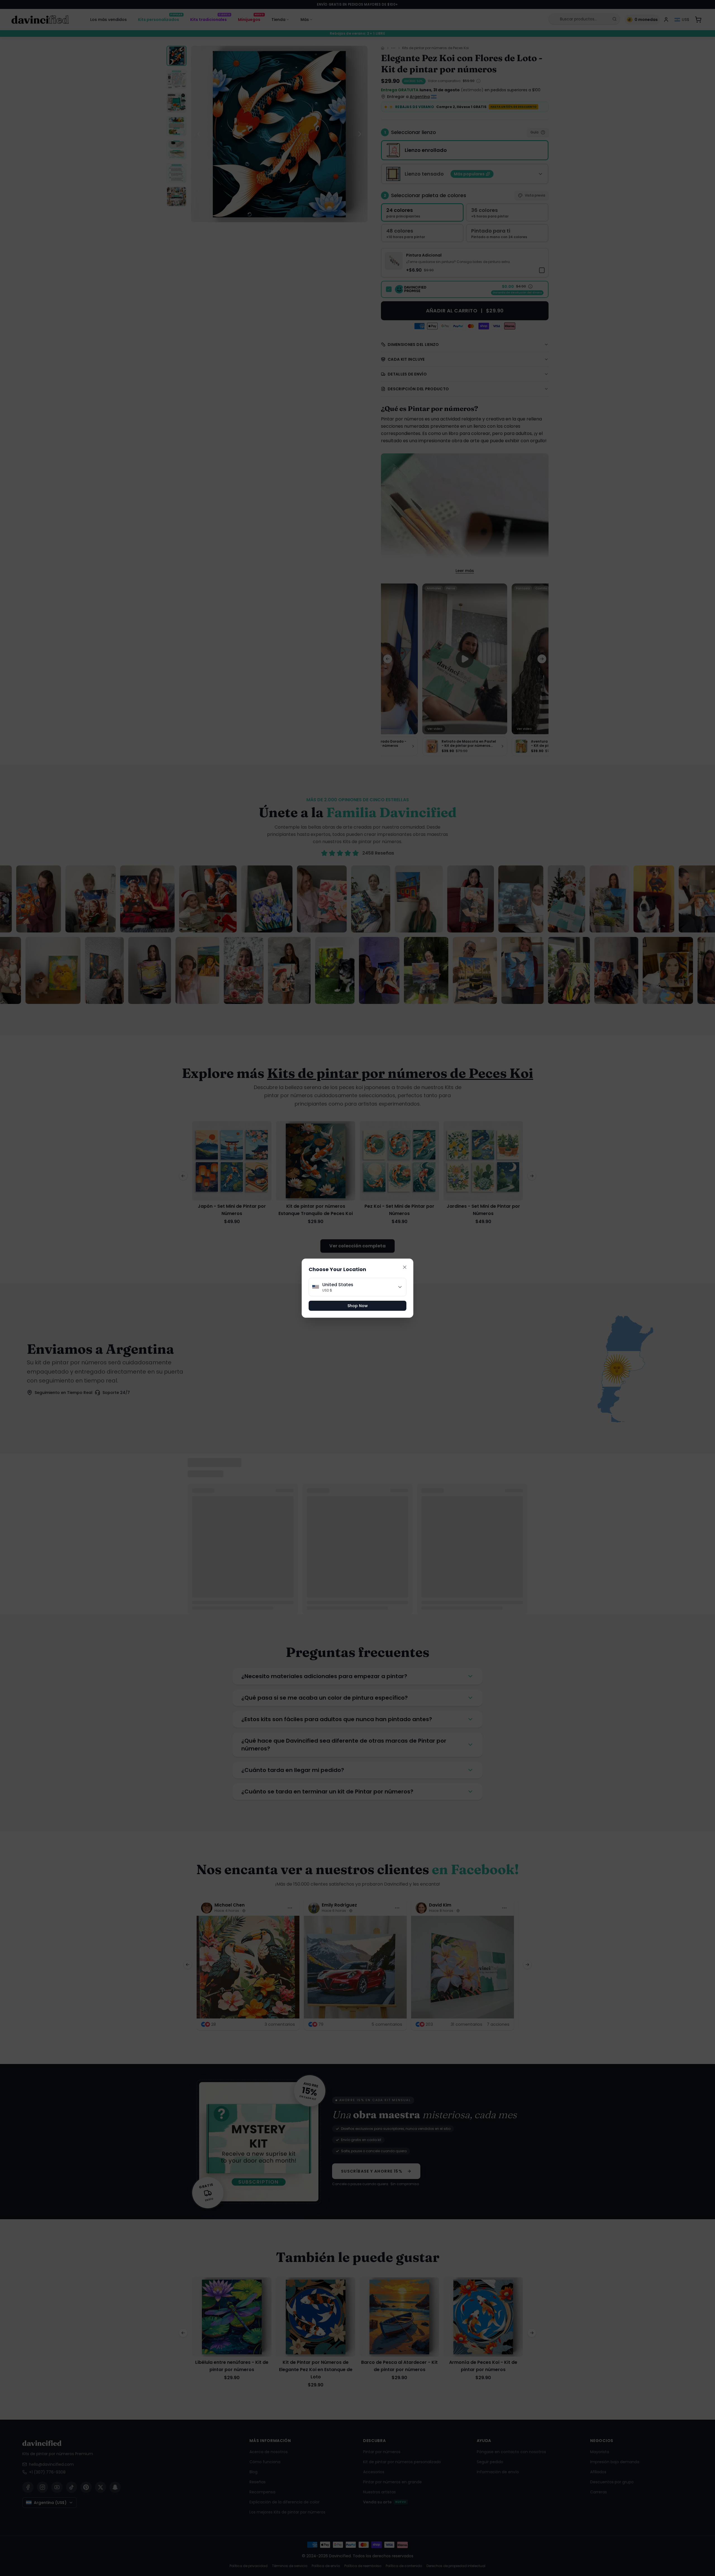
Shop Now (358, 1306)
